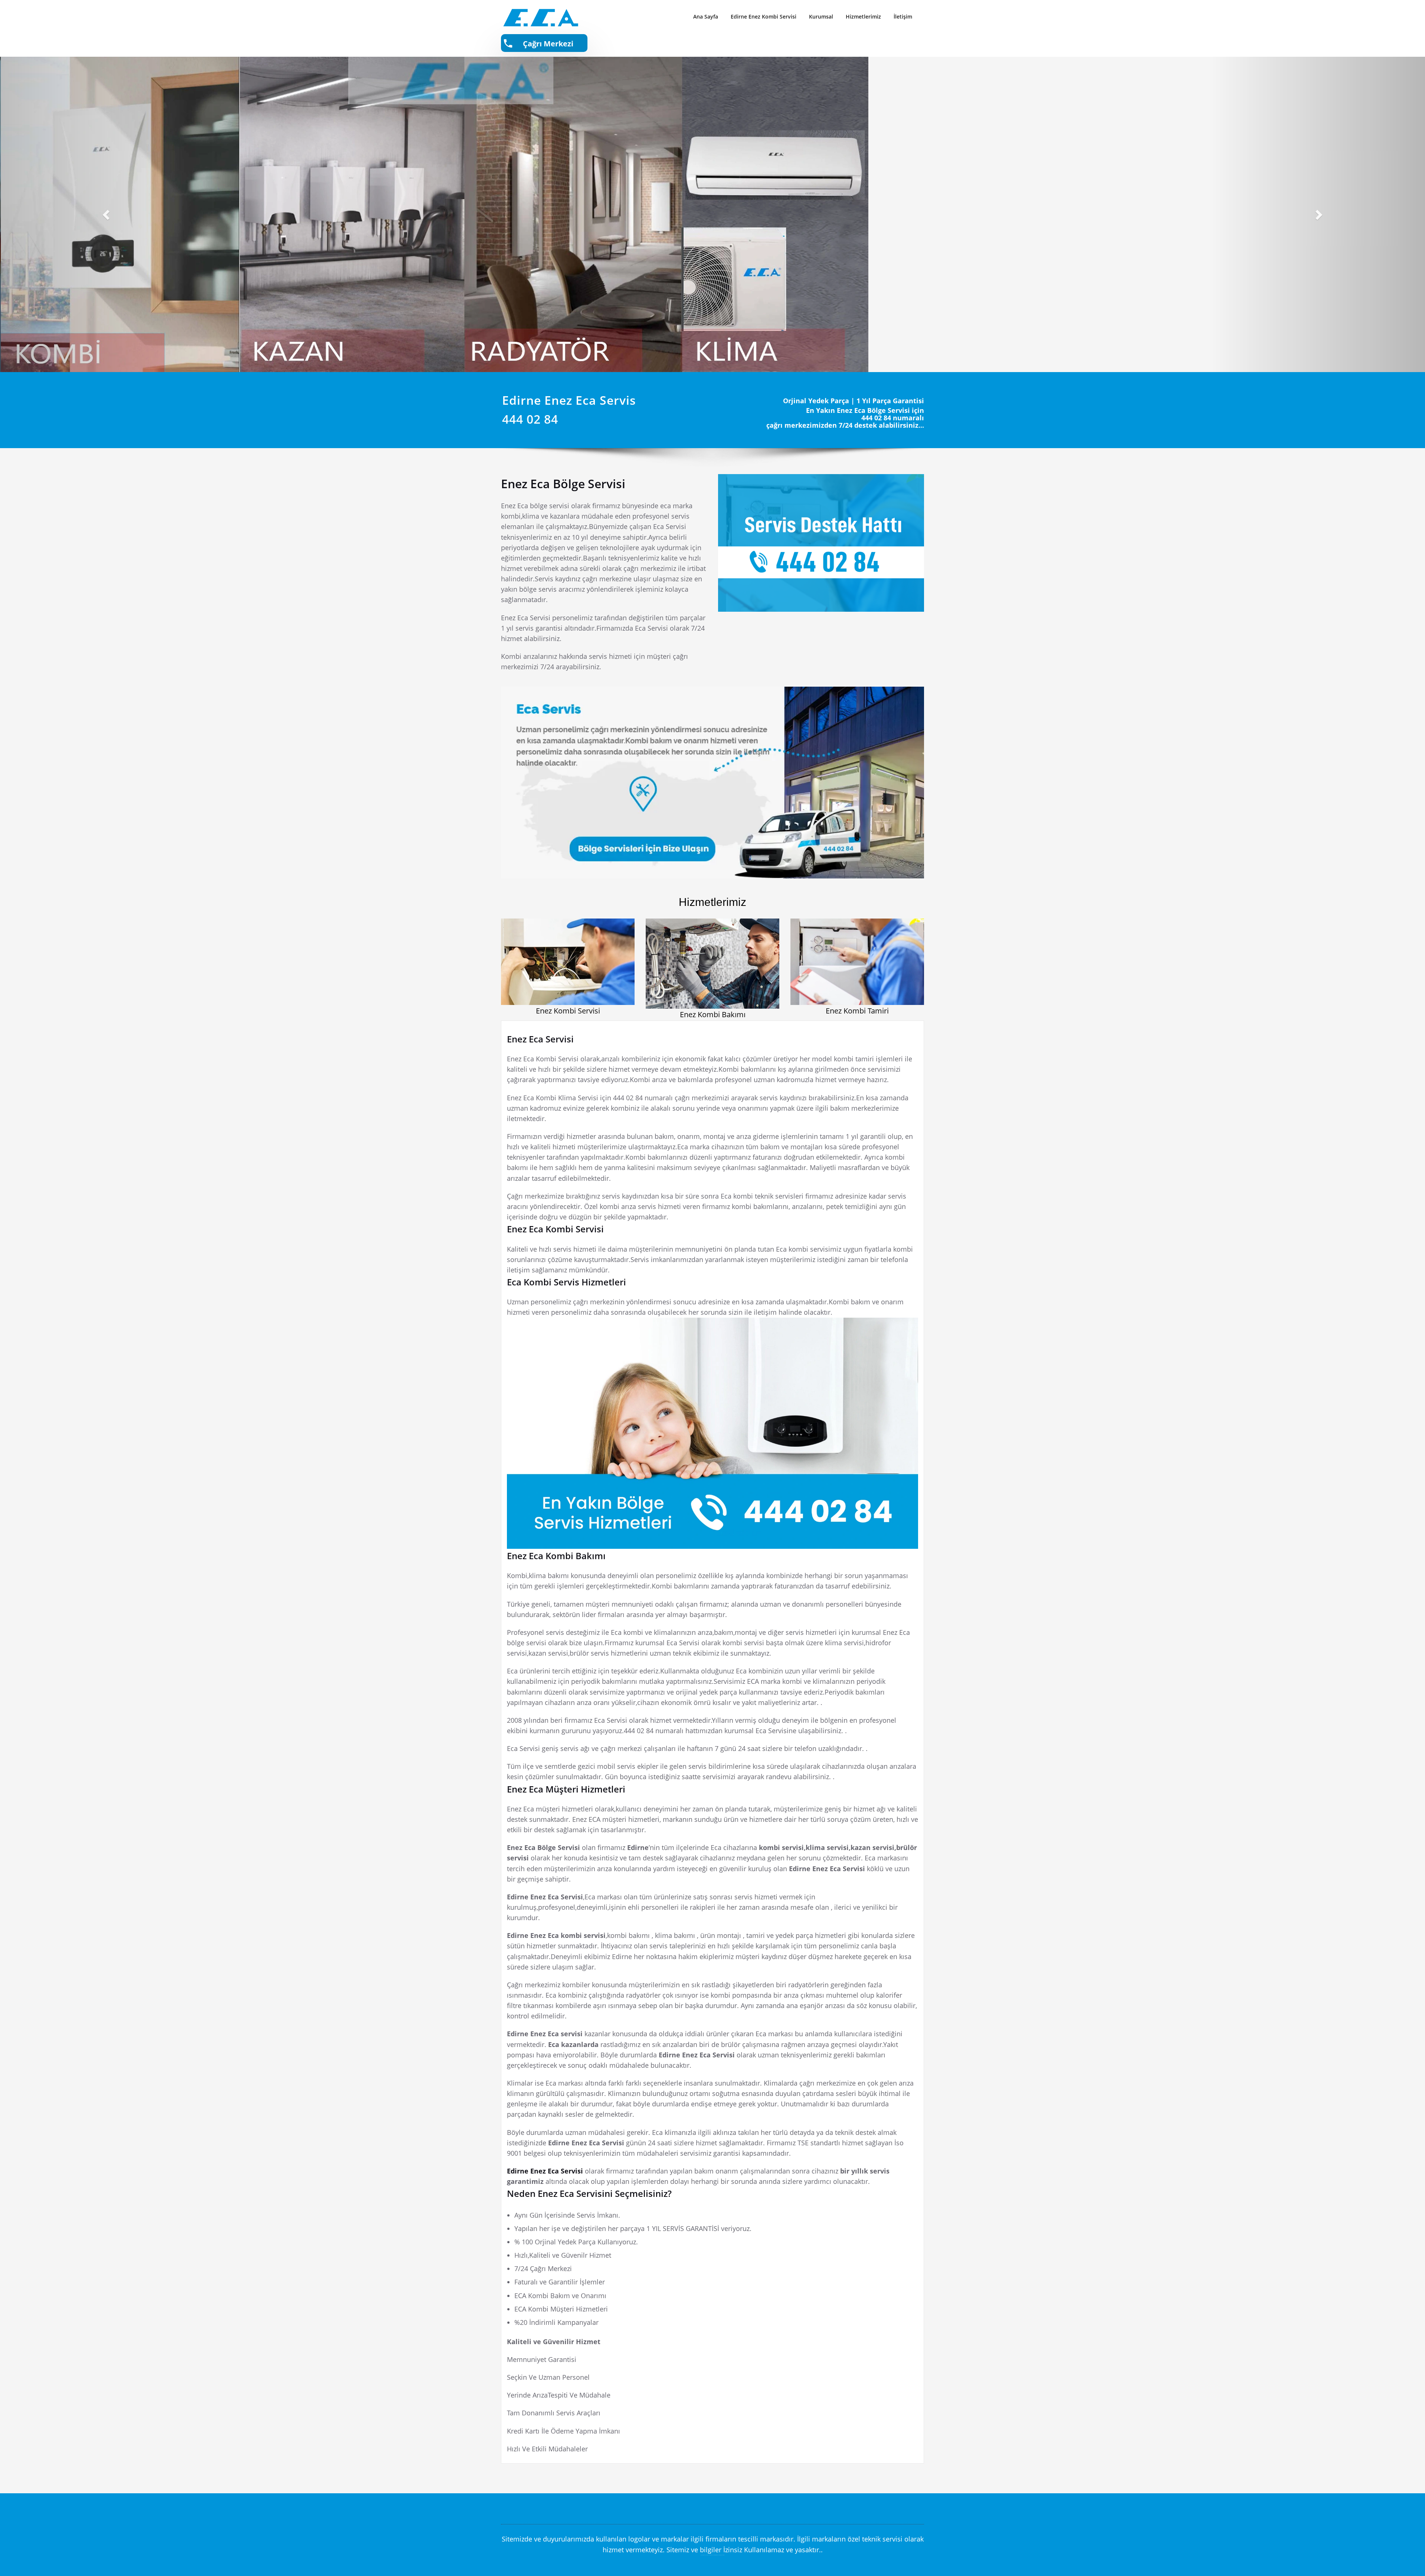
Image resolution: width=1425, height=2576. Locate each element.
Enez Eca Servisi (540, 1039)
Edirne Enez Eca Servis (569, 400)
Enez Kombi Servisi (568, 1011)
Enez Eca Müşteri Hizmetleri (566, 1789)
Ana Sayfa (706, 17)
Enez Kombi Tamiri (857, 1011)
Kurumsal (821, 17)
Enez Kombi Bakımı (713, 1014)
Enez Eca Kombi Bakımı (556, 1556)
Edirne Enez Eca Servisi (546, 2171)
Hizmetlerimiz (863, 17)
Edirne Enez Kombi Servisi (764, 17)
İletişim (903, 17)
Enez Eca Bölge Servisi (563, 484)
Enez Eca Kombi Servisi (555, 1229)
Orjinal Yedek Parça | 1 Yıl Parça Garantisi (854, 401)
